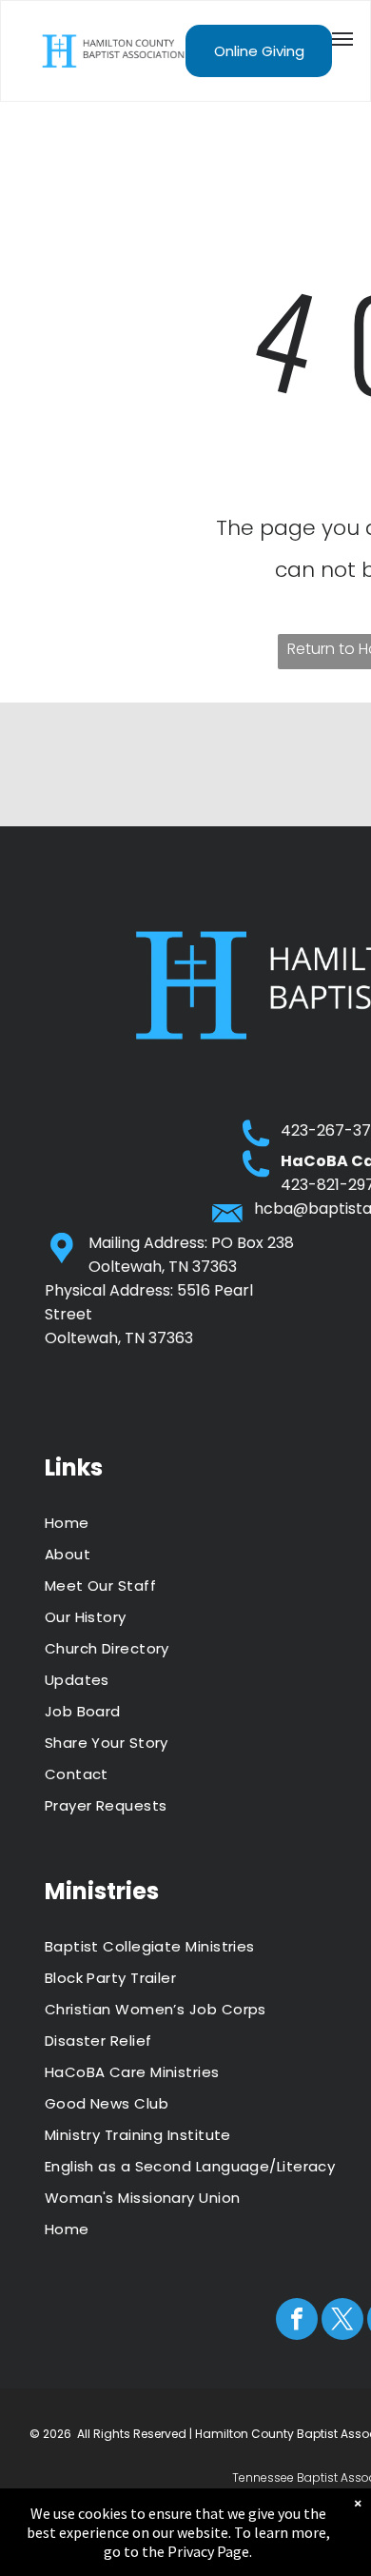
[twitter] (342, 2321)
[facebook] (297, 2321)
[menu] (342, 39)
